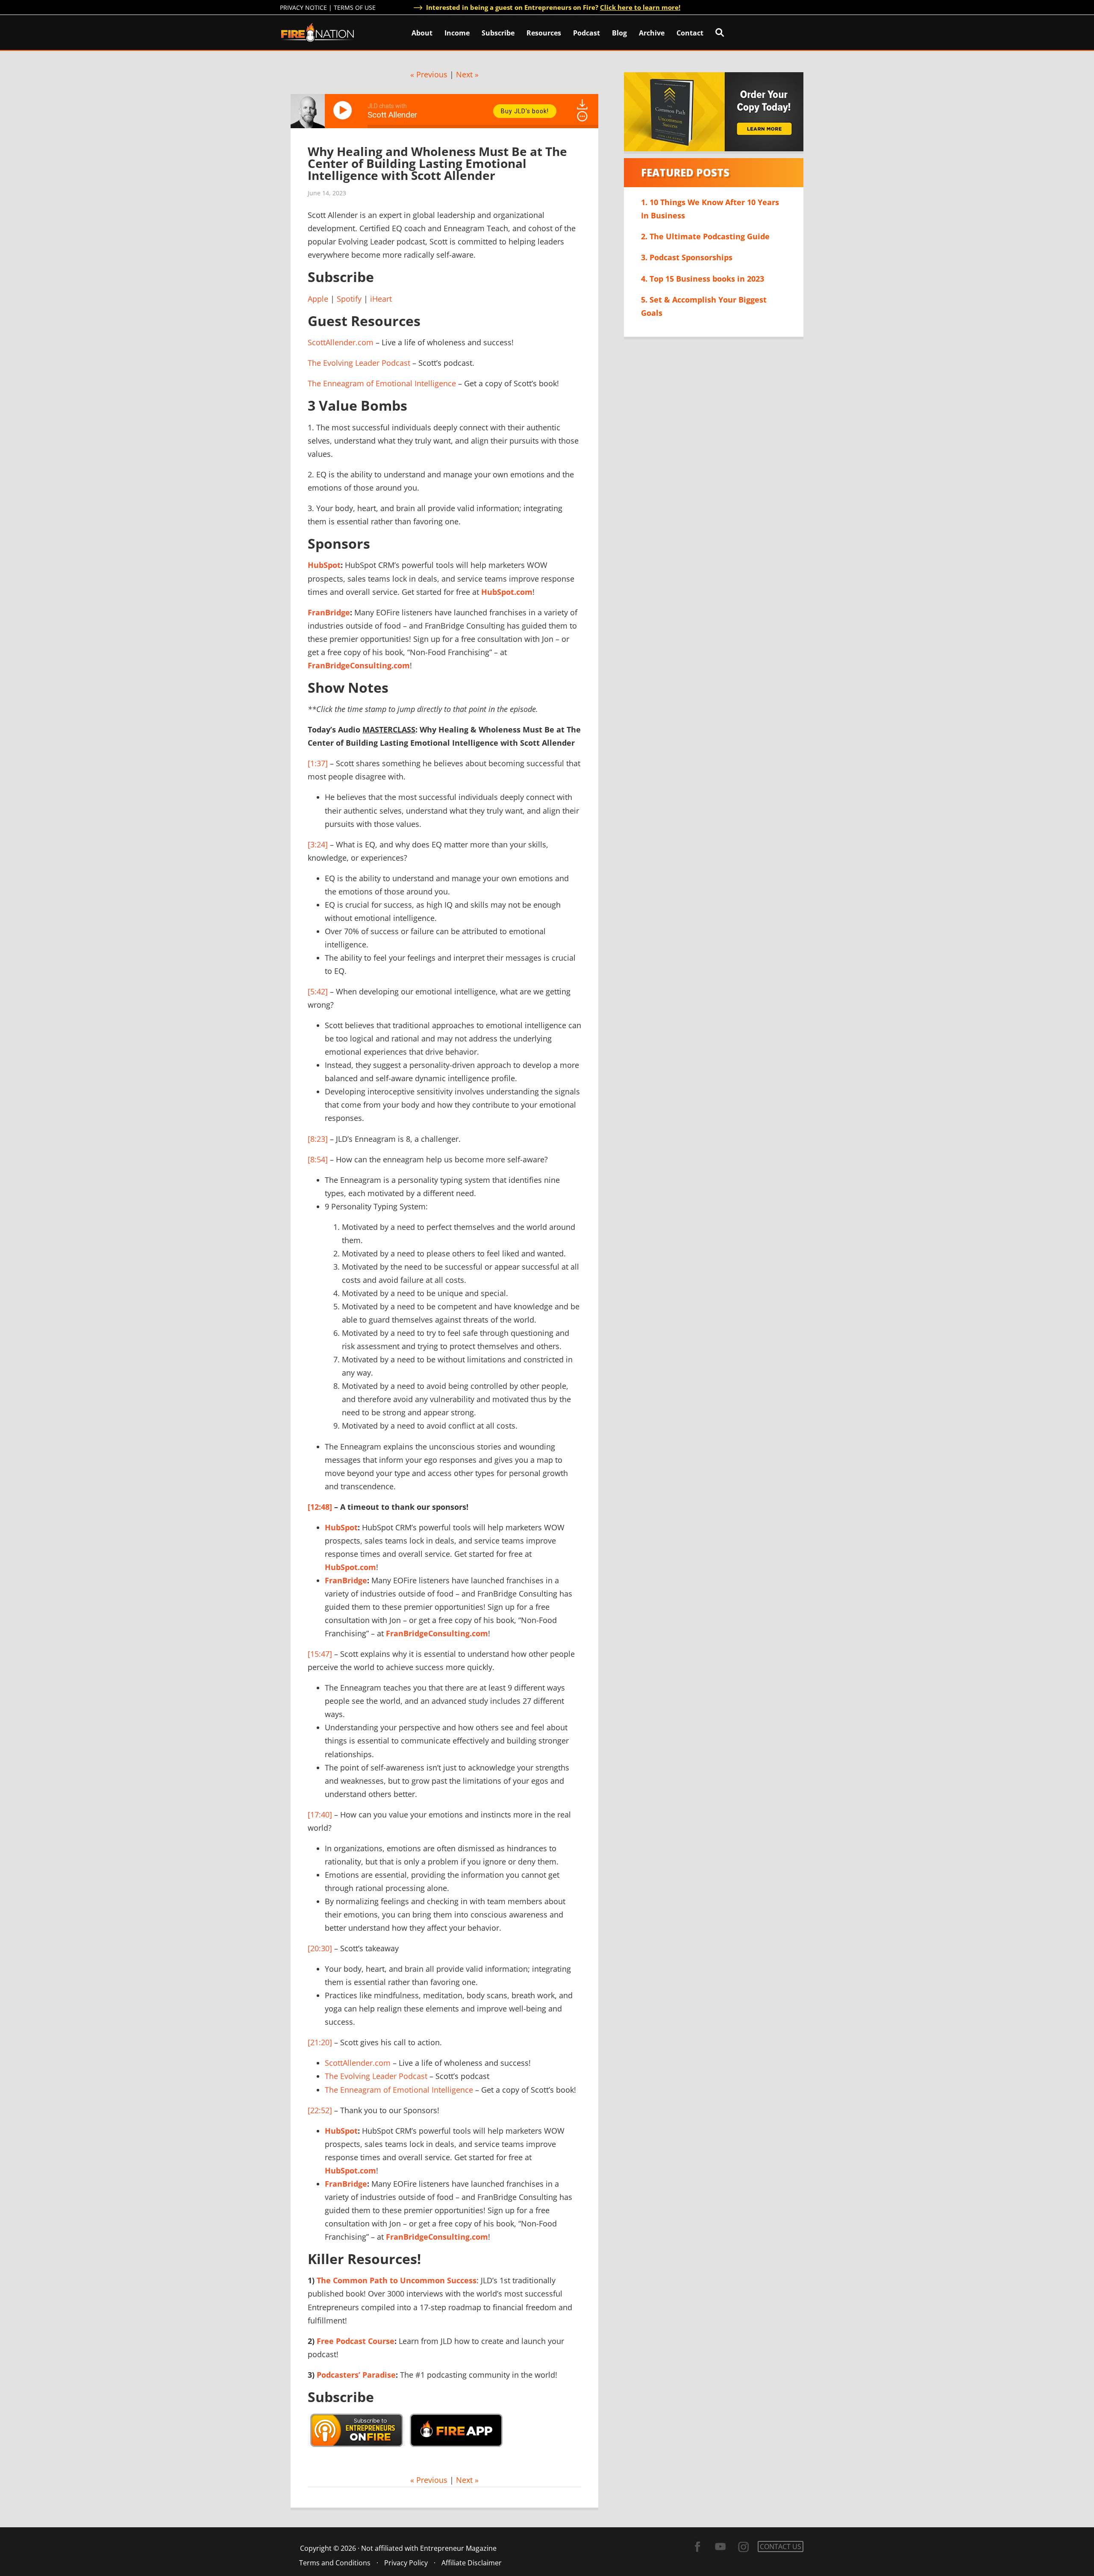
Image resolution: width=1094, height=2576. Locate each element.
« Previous (429, 74)
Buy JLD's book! (525, 111)
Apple (318, 299)
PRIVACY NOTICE (303, 7)
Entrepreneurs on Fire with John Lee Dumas (318, 32)
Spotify (349, 299)
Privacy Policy (406, 2563)
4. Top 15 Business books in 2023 (703, 279)
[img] (582, 116)
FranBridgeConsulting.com (359, 665)
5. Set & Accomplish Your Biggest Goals (704, 306)
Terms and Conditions (335, 2563)
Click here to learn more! (640, 7)
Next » (467, 74)
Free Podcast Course (356, 2341)
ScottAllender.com (341, 342)
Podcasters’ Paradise (356, 2375)
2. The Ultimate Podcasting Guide (705, 236)
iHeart (381, 299)
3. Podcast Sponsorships (687, 257)
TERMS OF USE (355, 7)
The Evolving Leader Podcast (359, 363)
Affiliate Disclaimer (472, 2563)
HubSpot (324, 565)
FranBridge (329, 612)
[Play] (344, 110)
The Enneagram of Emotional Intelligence (382, 383)
